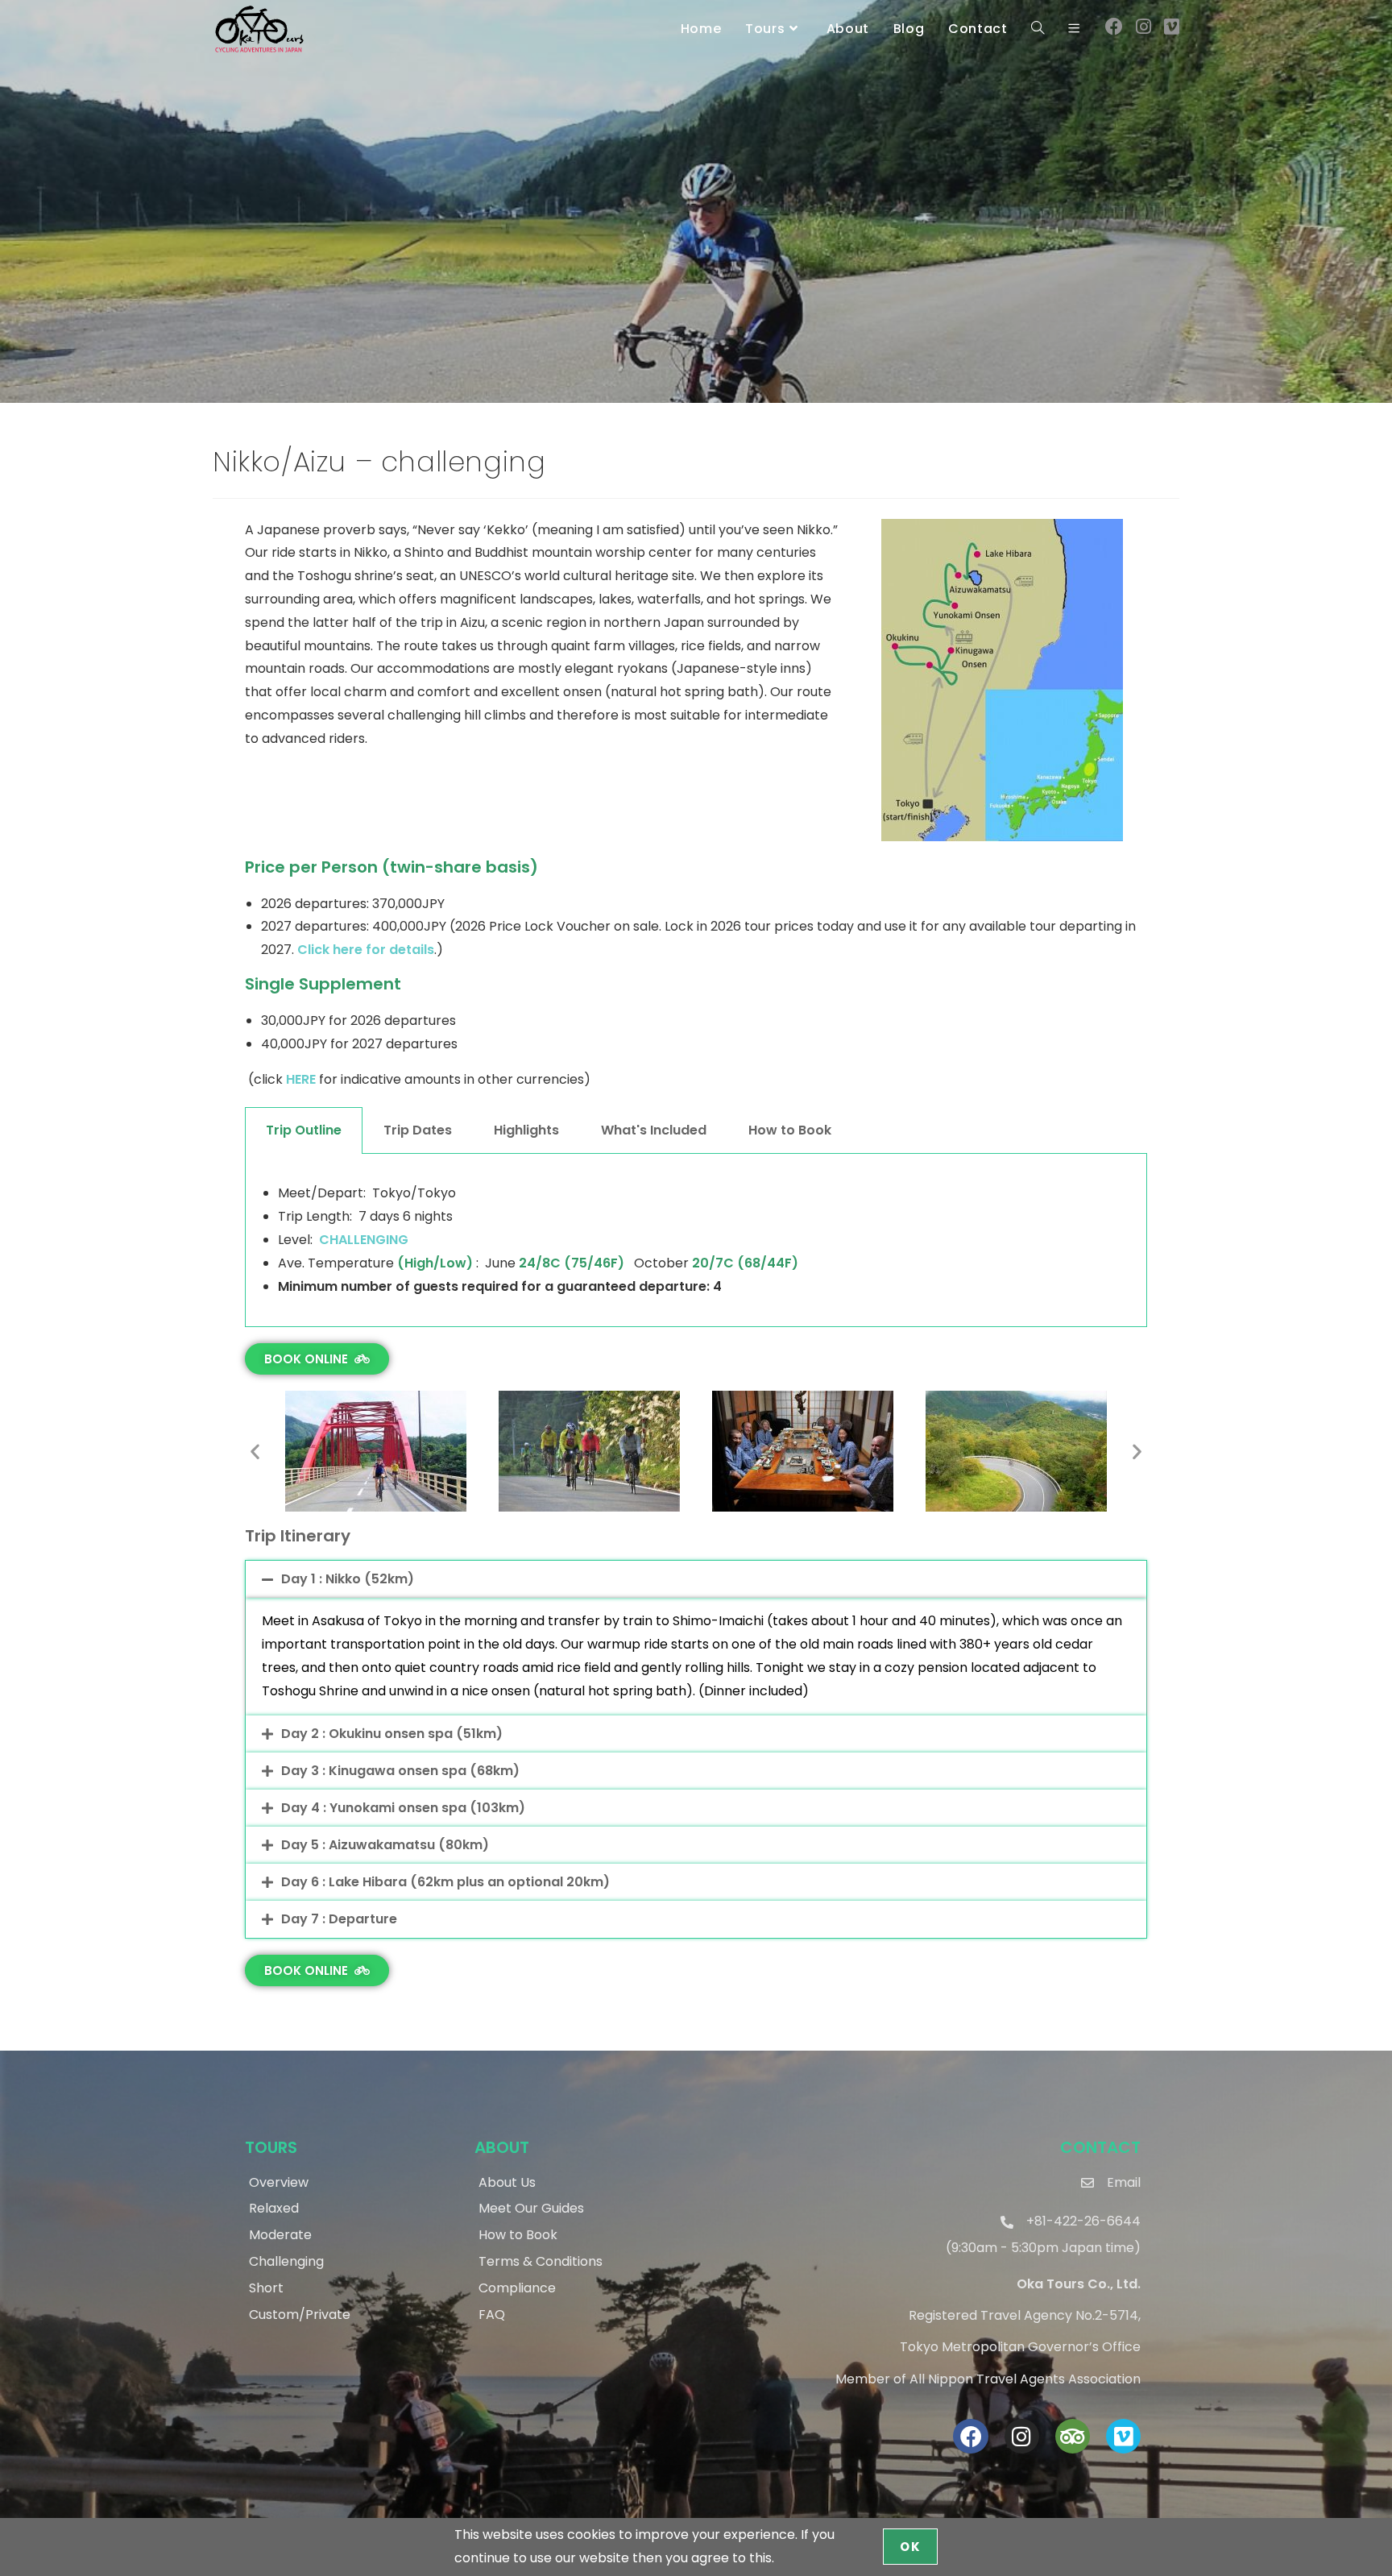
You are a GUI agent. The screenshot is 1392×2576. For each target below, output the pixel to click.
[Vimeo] (1123, 2436)
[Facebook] (970, 2436)
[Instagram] (1022, 2436)
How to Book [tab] (790, 1130)
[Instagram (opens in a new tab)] (1143, 27)
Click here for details (366, 950)
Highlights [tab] (526, 1130)
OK (910, 2547)
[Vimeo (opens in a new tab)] (1172, 27)
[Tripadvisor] (1073, 2436)
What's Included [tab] (654, 1130)
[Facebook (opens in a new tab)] (1114, 27)
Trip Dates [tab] (418, 1130)
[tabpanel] (696, 1240)
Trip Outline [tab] (304, 1130)
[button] (255, 1452)
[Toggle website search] (1038, 29)
